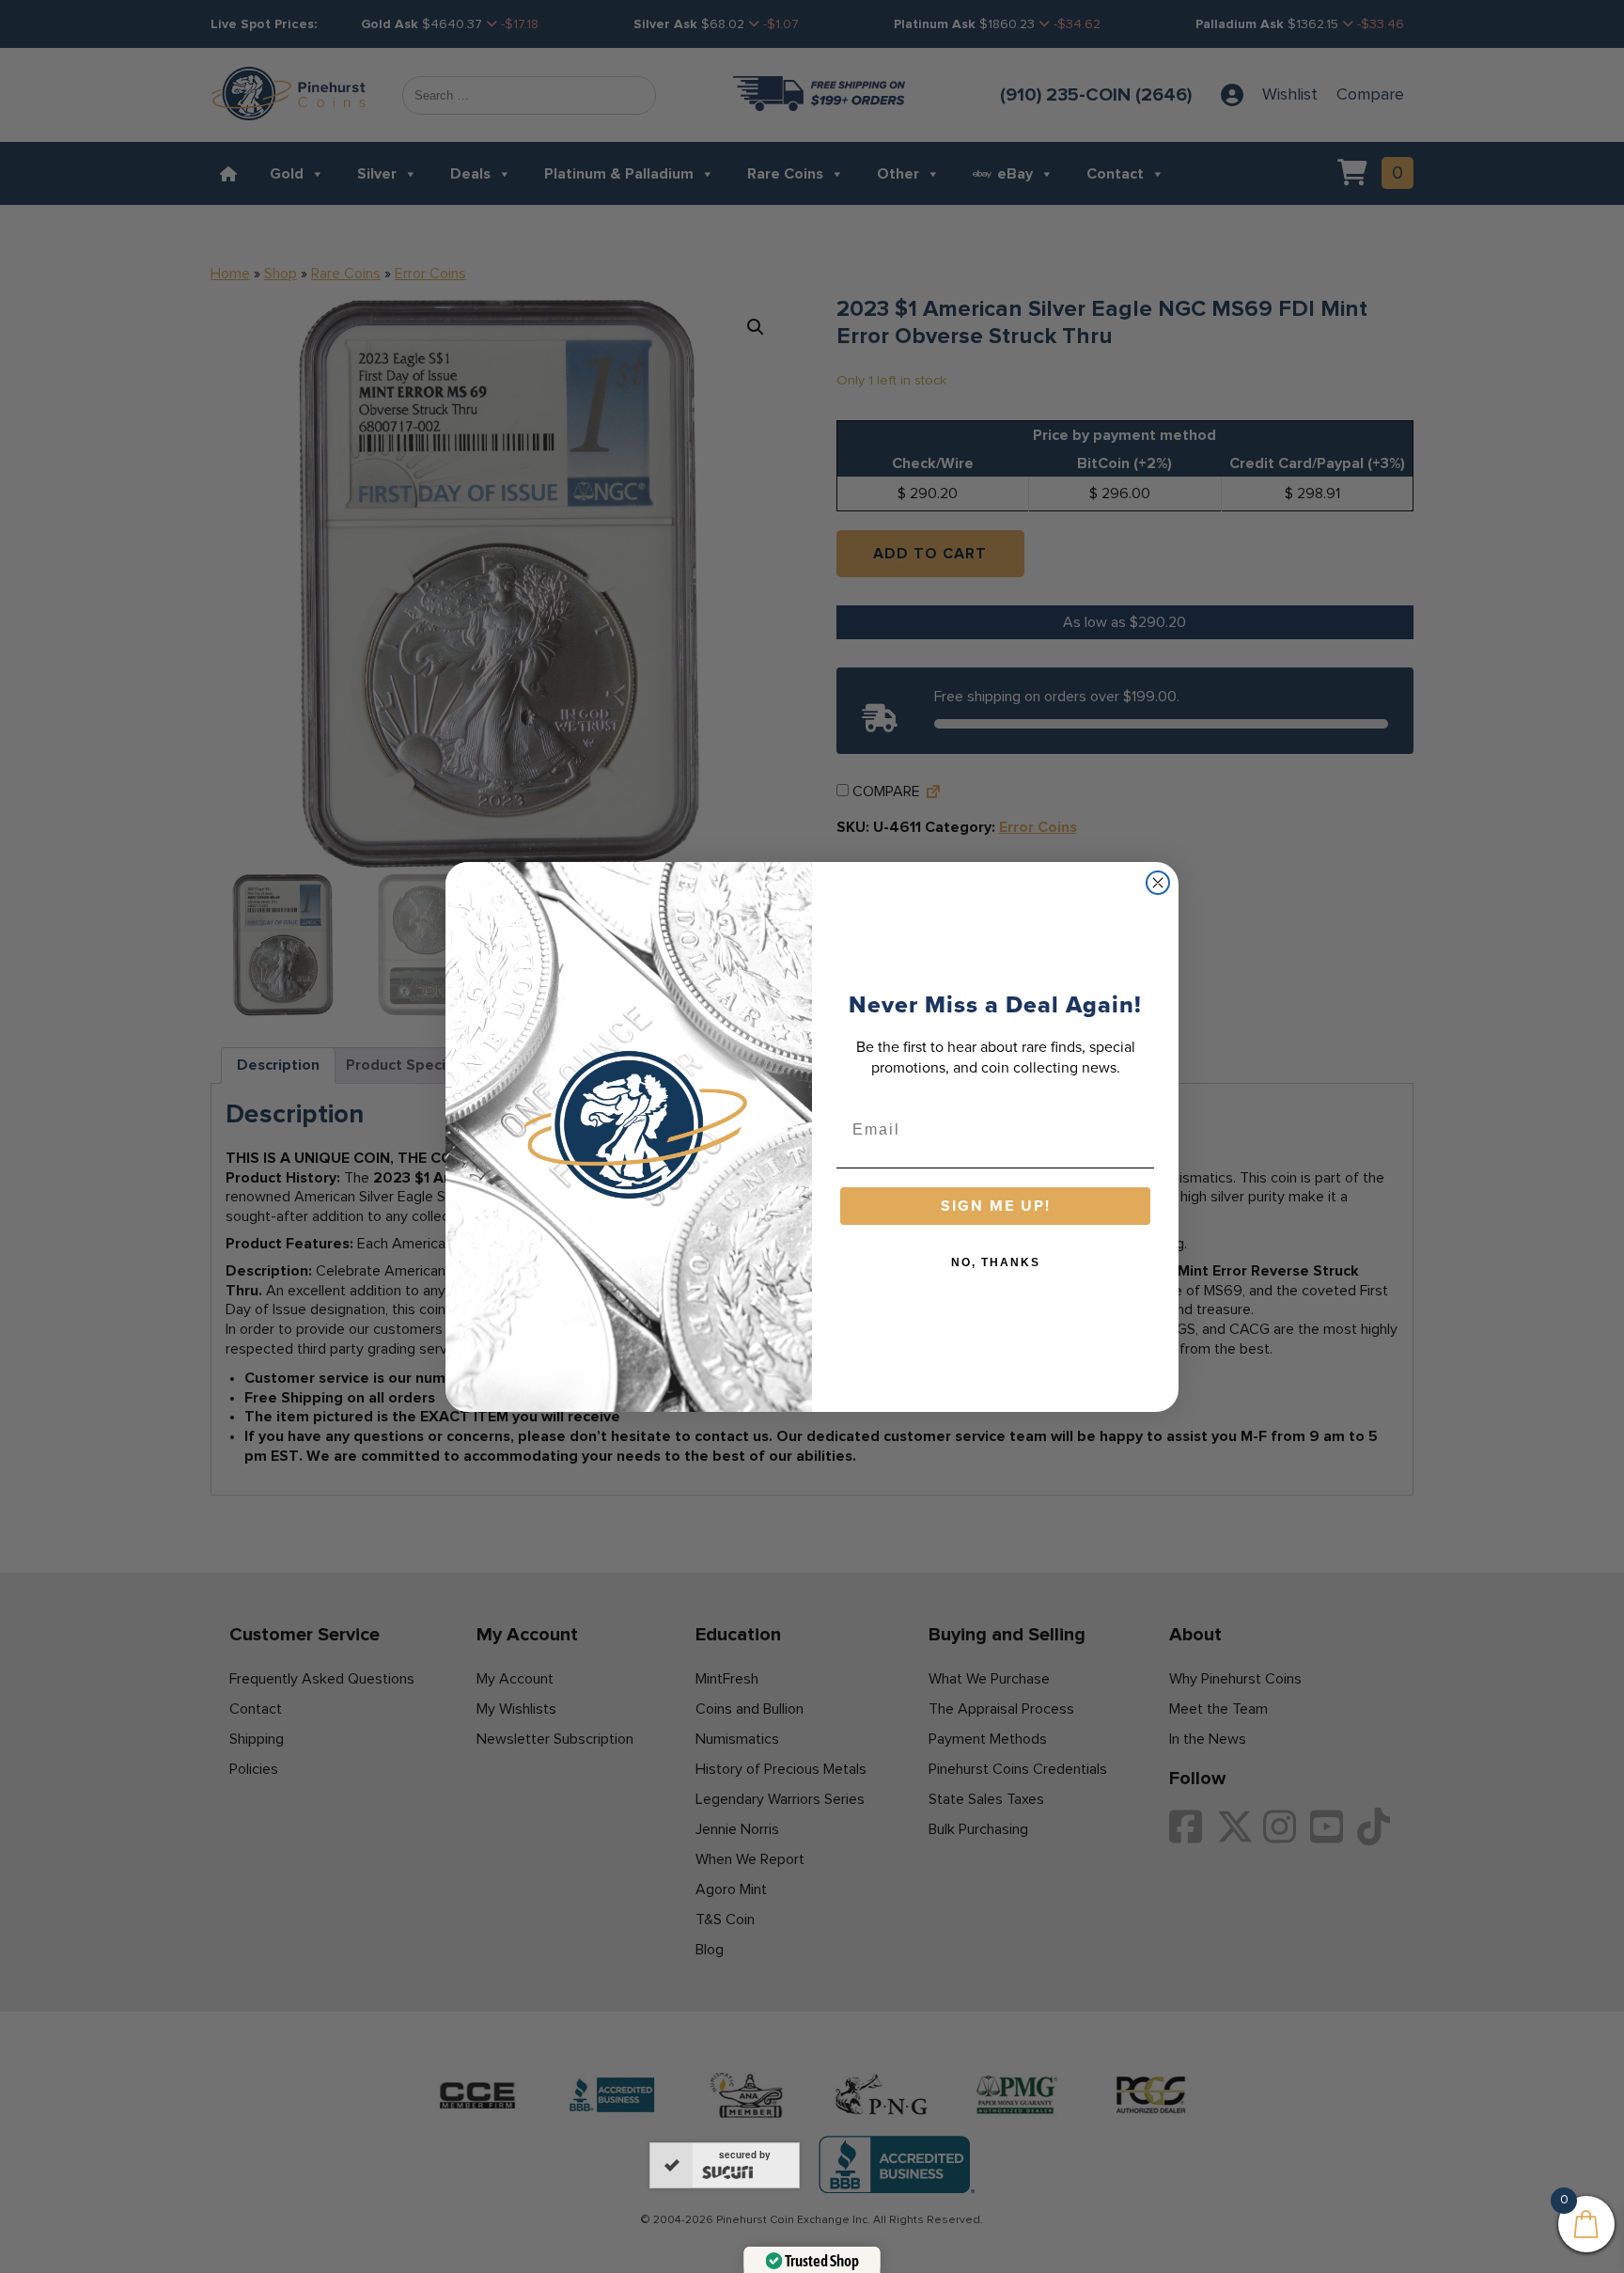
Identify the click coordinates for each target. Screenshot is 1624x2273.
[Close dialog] (1158, 883)
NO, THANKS (996, 1262)
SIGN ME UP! (996, 1206)
